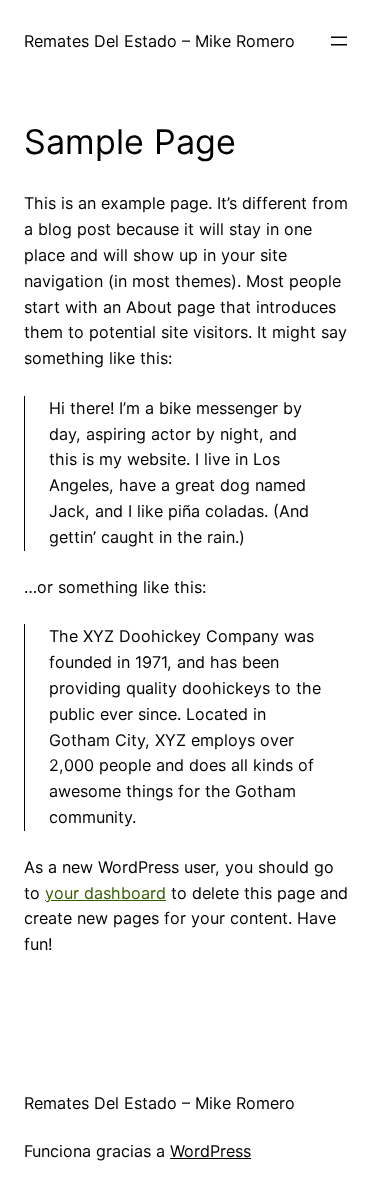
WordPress (210, 1151)
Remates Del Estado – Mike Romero (159, 41)
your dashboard (105, 893)
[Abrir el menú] (339, 41)
